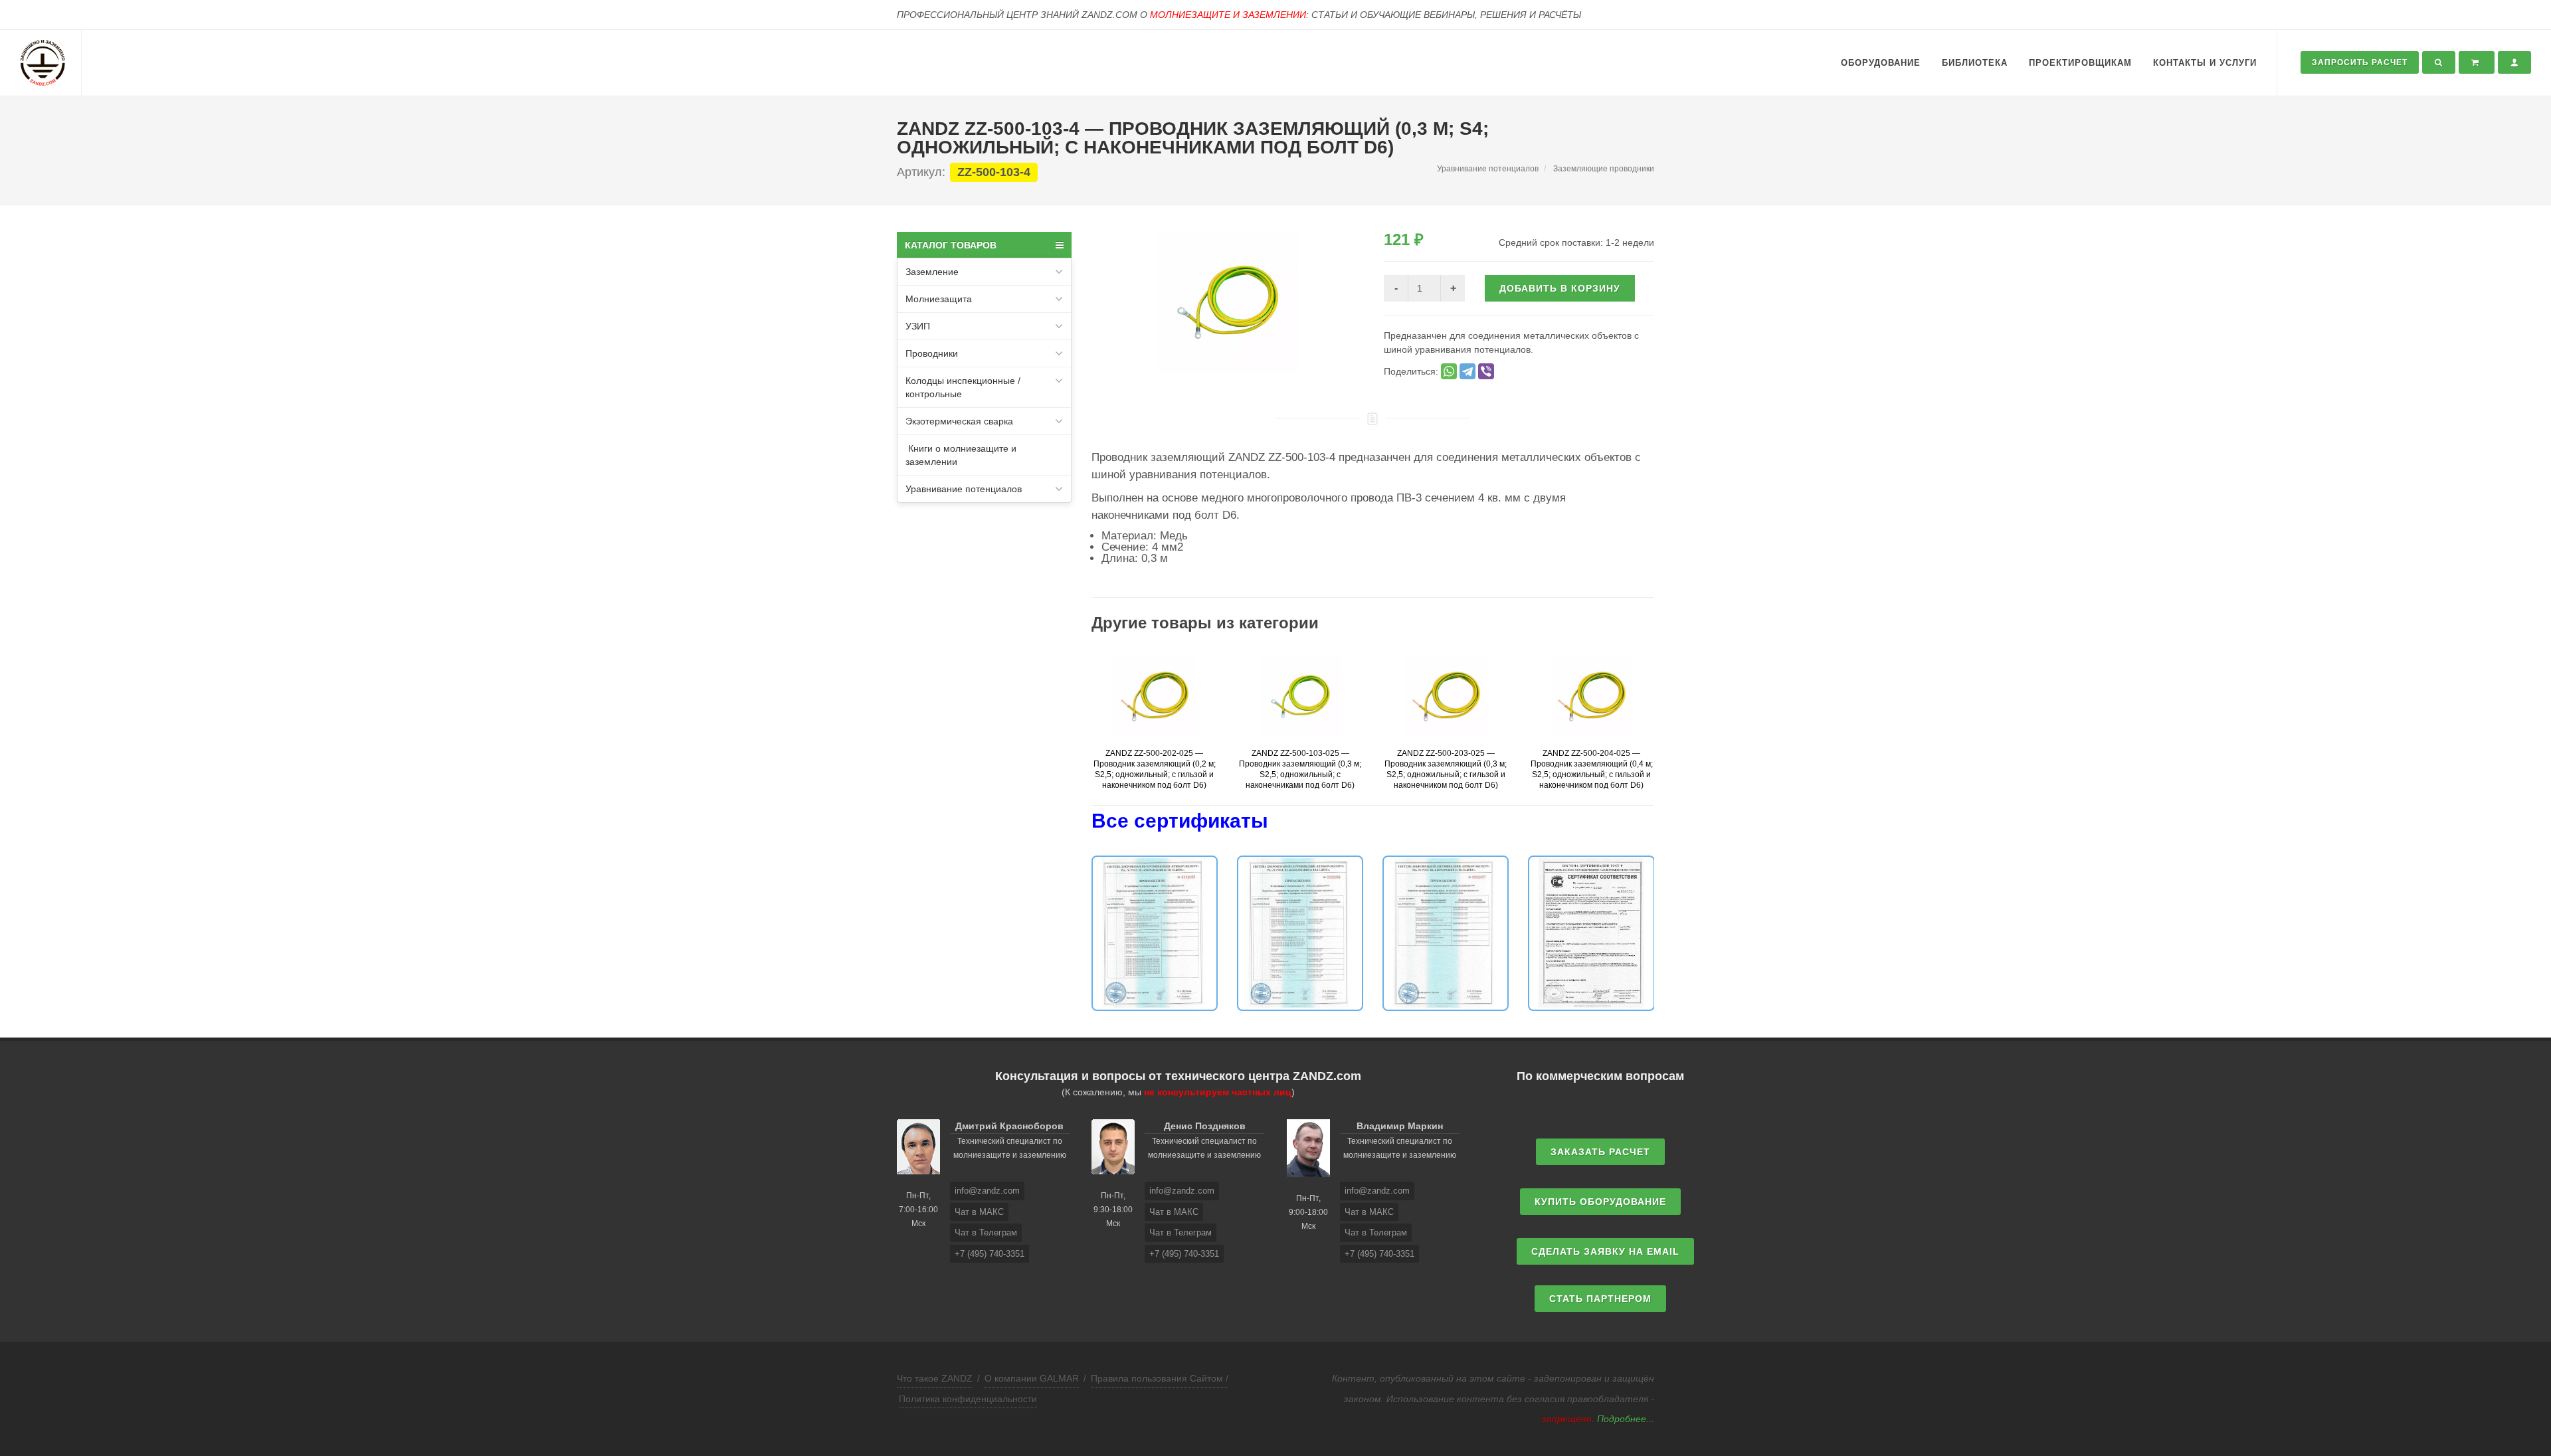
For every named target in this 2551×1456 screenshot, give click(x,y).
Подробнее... (1626, 1419)
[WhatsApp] (1449, 371)
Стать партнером (1600, 1299)
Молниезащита (939, 299)
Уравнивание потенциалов (964, 489)
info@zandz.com (987, 1191)
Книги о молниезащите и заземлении (961, 455)
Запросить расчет (2360, 62)
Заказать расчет (1600, 1152)
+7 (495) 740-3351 (990, 1254)
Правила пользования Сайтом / (1160, 1378)
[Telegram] (1467, 371)
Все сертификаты (1180, 821)
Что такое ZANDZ (935, 1378)
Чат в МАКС (979, 1212)
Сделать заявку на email (1605, 1251)
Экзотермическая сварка (959, 421)
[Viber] (1486, 371)
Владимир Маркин (1400, 1126)
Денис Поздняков (1205, 1126)
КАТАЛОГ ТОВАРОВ (951, 245)
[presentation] (1080, 730)
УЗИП (918, 326)
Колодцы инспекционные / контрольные (963, 387)
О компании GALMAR (1032, 1378)
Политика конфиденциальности (968, 1399)
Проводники (932, 353)
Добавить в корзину (1560, 288)
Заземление (932, 272)
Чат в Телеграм (986, 1232)
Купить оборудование (1600, 1202)
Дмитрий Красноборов (1009, 1126)
